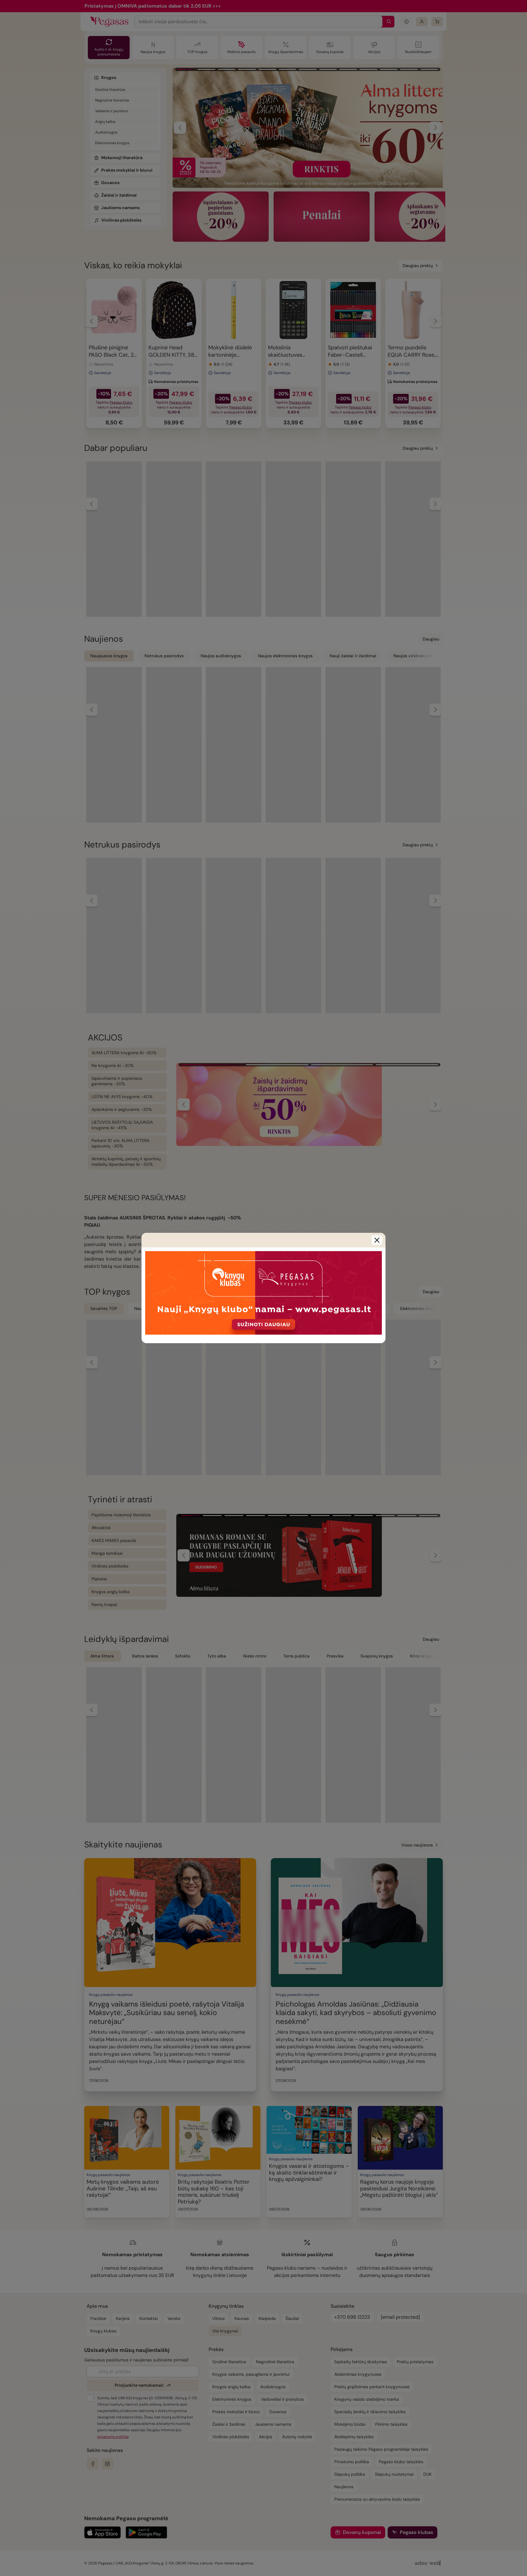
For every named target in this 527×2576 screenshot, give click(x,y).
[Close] (377, 1240)
